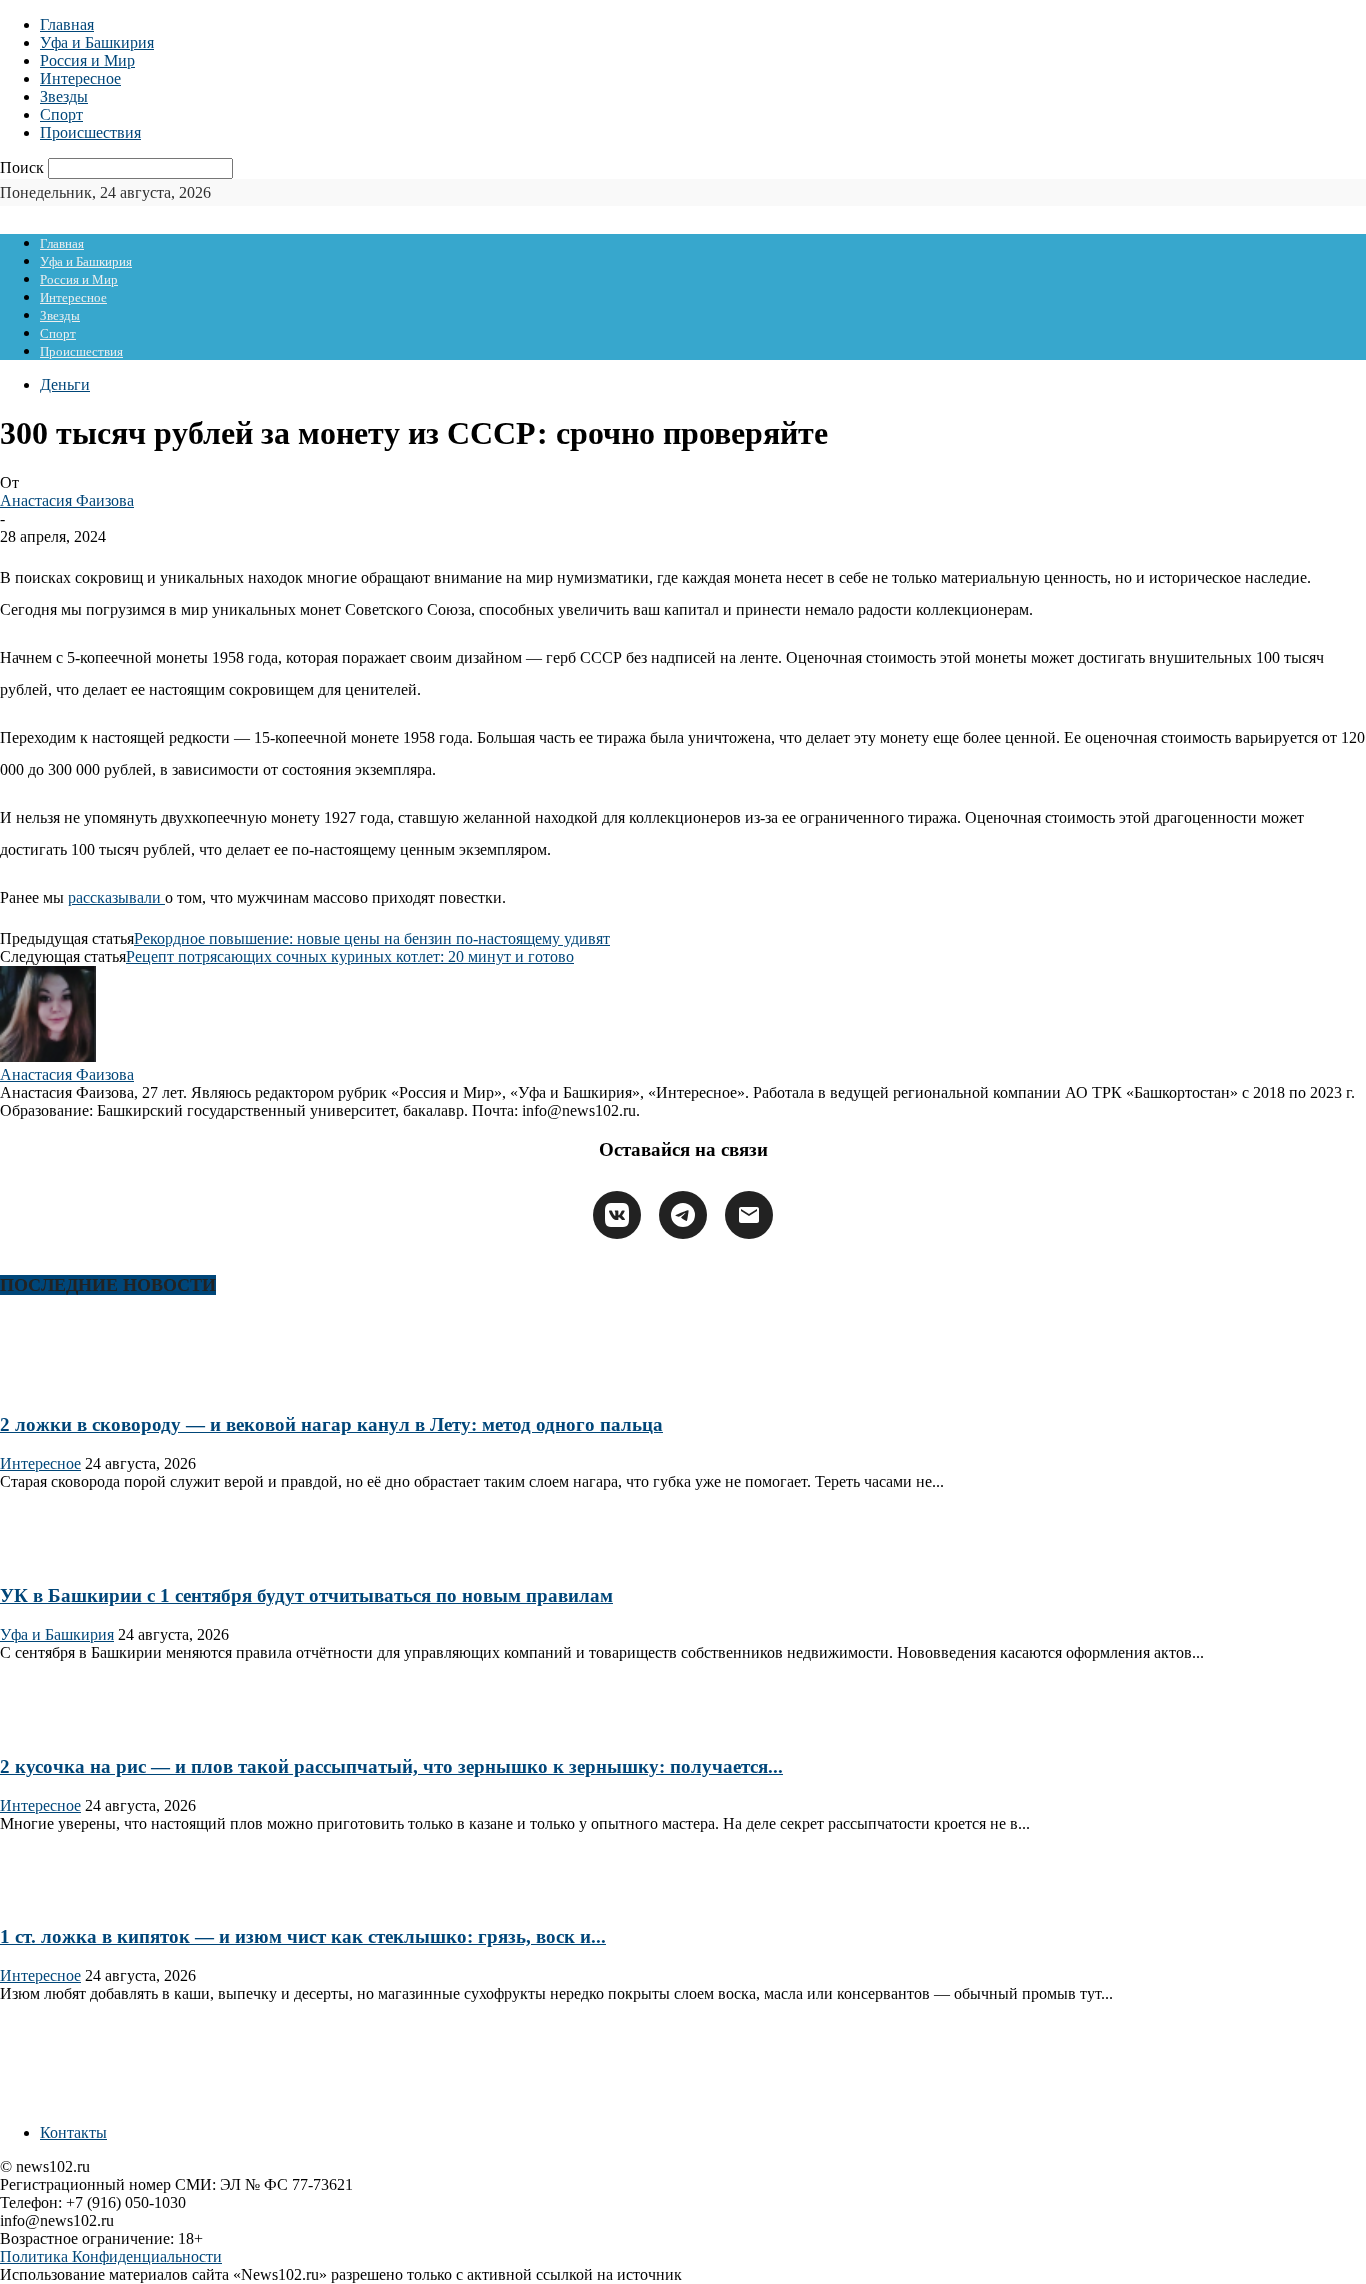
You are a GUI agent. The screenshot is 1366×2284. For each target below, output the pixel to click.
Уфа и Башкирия (97, 42)
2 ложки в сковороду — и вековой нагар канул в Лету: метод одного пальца (331, 1424)
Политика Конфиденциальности (111, 2256)
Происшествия (90, 132)
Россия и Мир (87, 60)
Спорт (61, 114)
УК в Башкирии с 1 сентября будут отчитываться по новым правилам (306, 1595)
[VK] (617, 1215)
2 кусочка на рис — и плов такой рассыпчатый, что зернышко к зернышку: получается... (391, 1766)
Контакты (73, 2132)
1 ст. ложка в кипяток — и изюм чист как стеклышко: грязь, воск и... (303, 1936)
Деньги (65, 384)
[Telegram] (683, 1215)
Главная (67, 24)
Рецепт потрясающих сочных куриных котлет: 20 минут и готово (350, 956)
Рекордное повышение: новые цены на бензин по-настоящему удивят (372, 938)
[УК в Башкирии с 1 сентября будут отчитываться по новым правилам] (64, 1557)
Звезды (64, 96)
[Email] (749, 1215)
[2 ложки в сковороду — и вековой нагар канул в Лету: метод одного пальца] (64, 1385)
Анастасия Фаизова (67, 500)
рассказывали (116, 897)
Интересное (80, 78)
